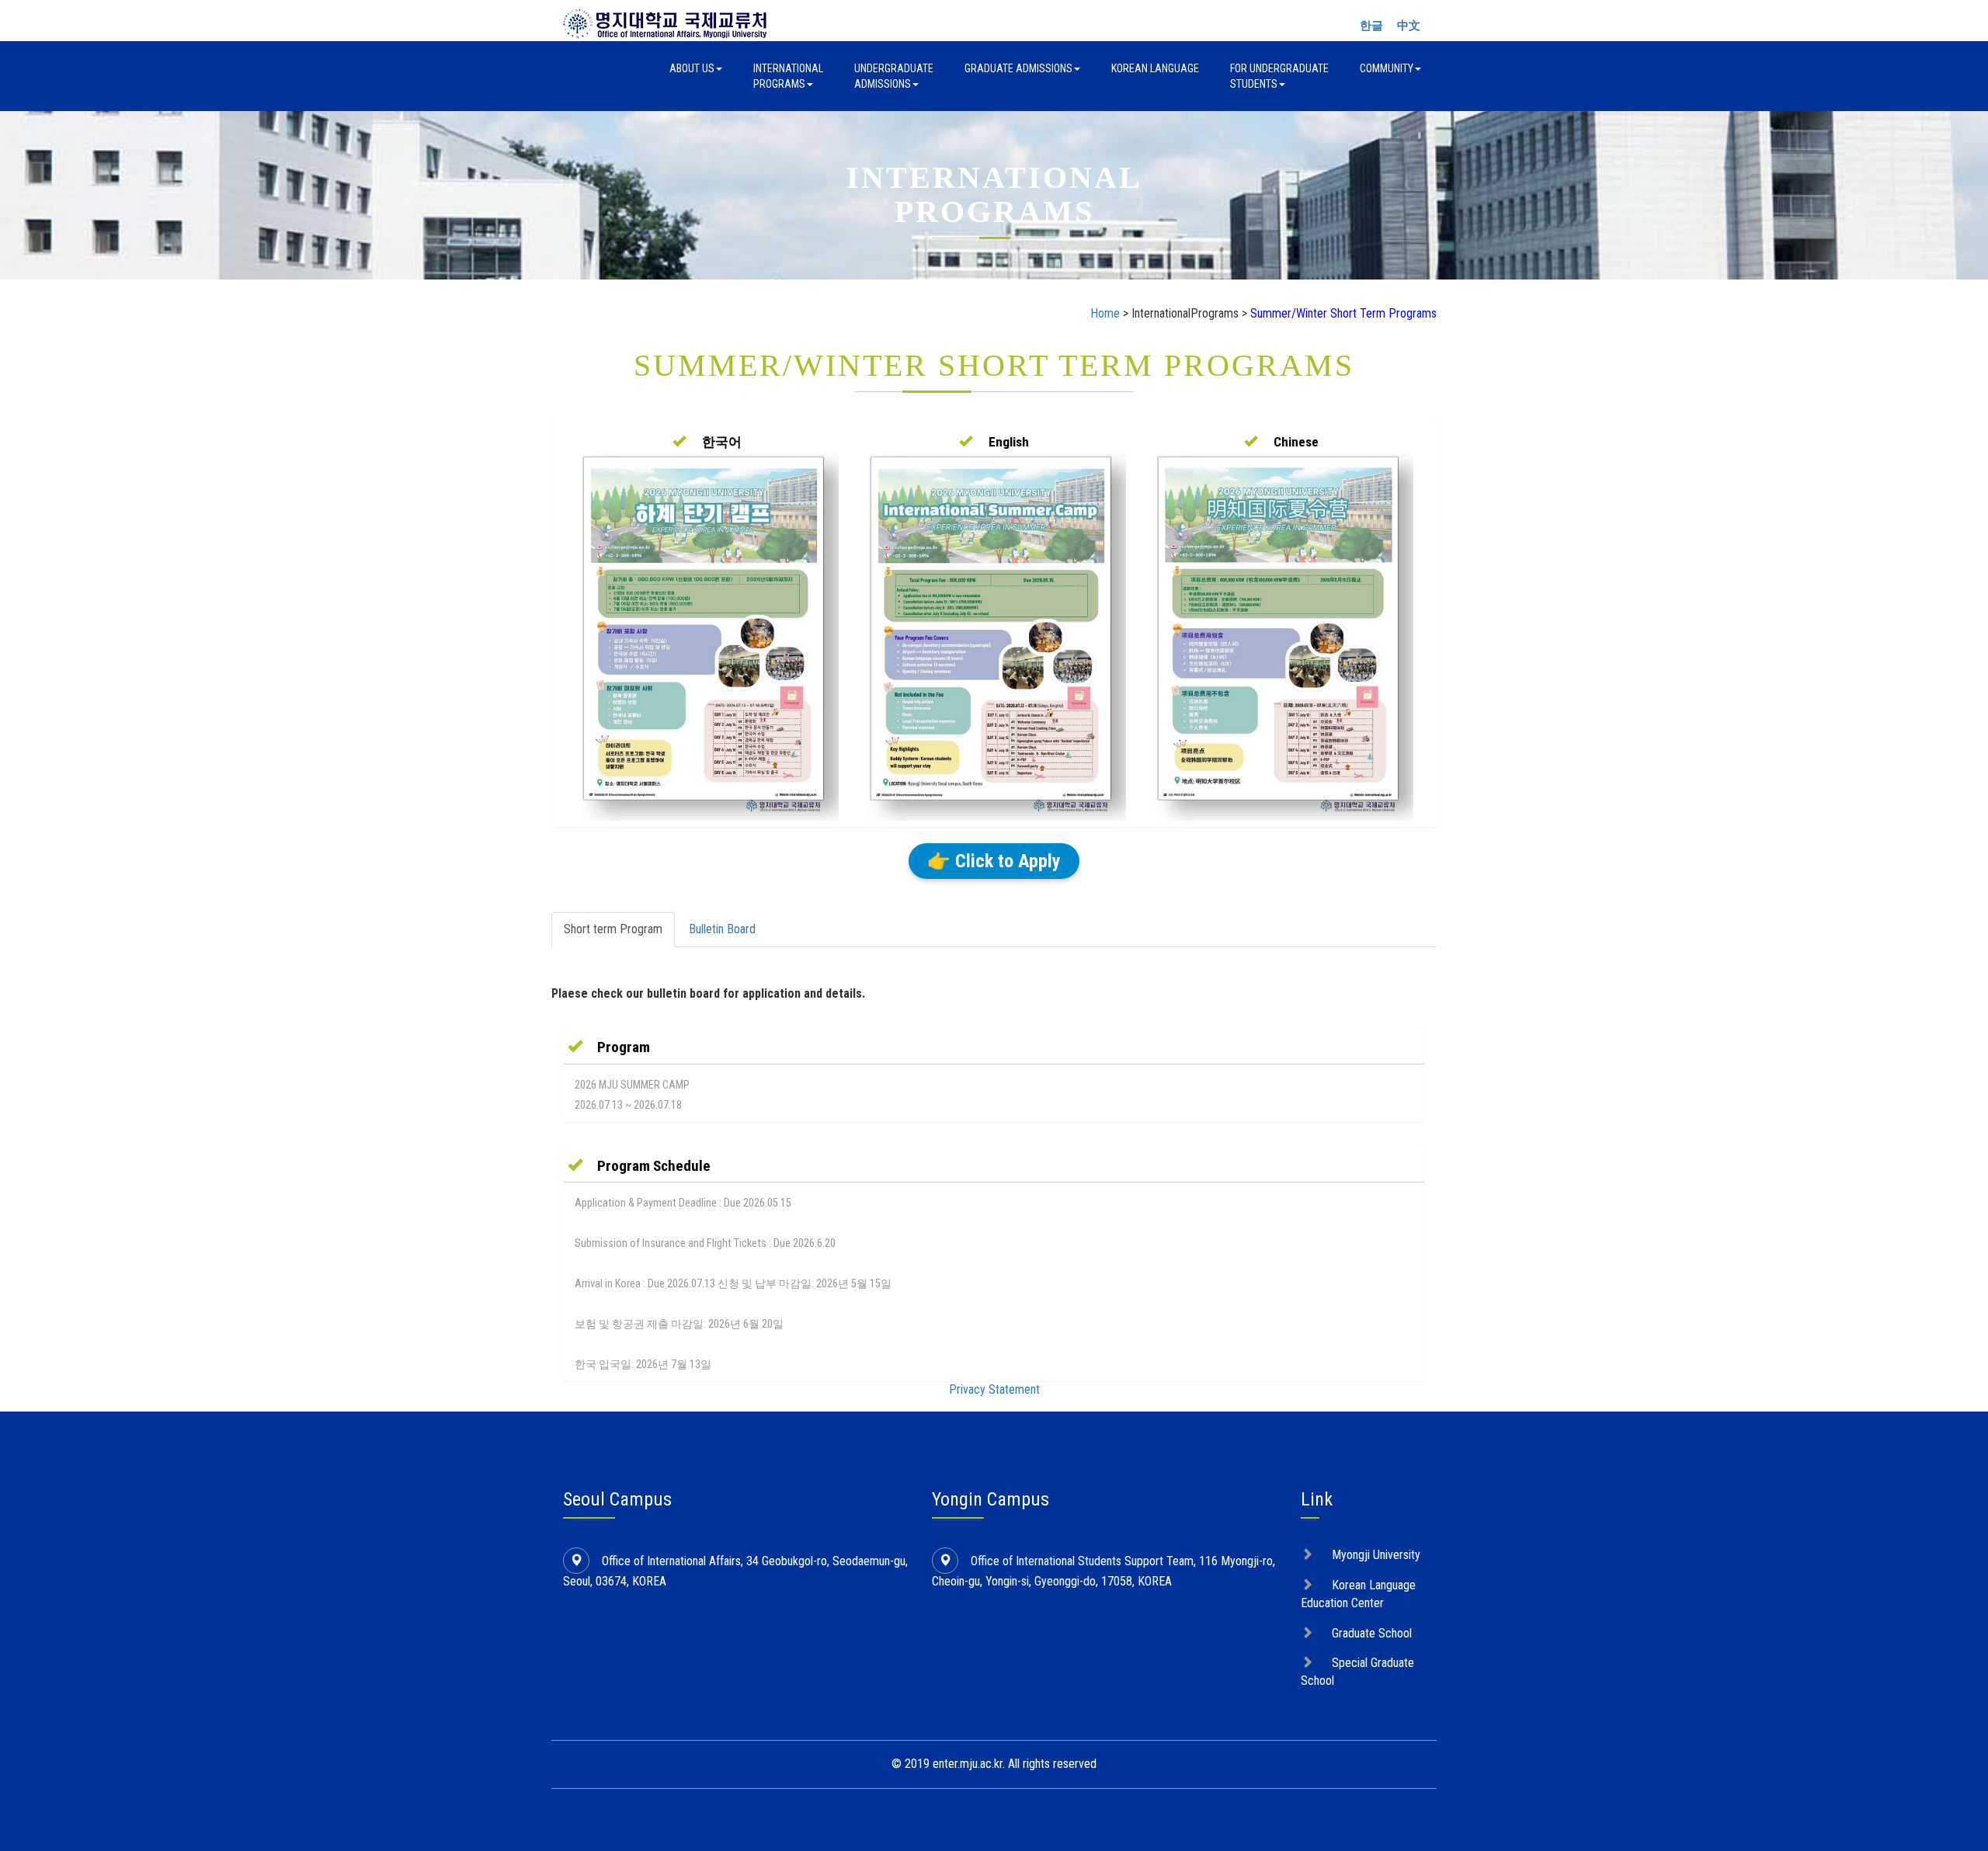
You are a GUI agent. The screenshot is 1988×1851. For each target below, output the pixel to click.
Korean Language (1155, 68)
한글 (1371, 26)
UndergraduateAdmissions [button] (894, 76)
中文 (1409, 26)
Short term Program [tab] (613, 929)
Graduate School (1372, 1633)
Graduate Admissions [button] (1018, 68)
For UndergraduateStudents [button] (1279, 76)
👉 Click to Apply (994, 861)
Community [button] (1387, 68)
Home (1105, 313)
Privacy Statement (994, 1389)
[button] (707, 442)
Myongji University (1376, 1555)
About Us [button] (692, 68)
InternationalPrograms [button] (788, 76)
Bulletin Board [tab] (722, 929)
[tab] (994, 1047)
